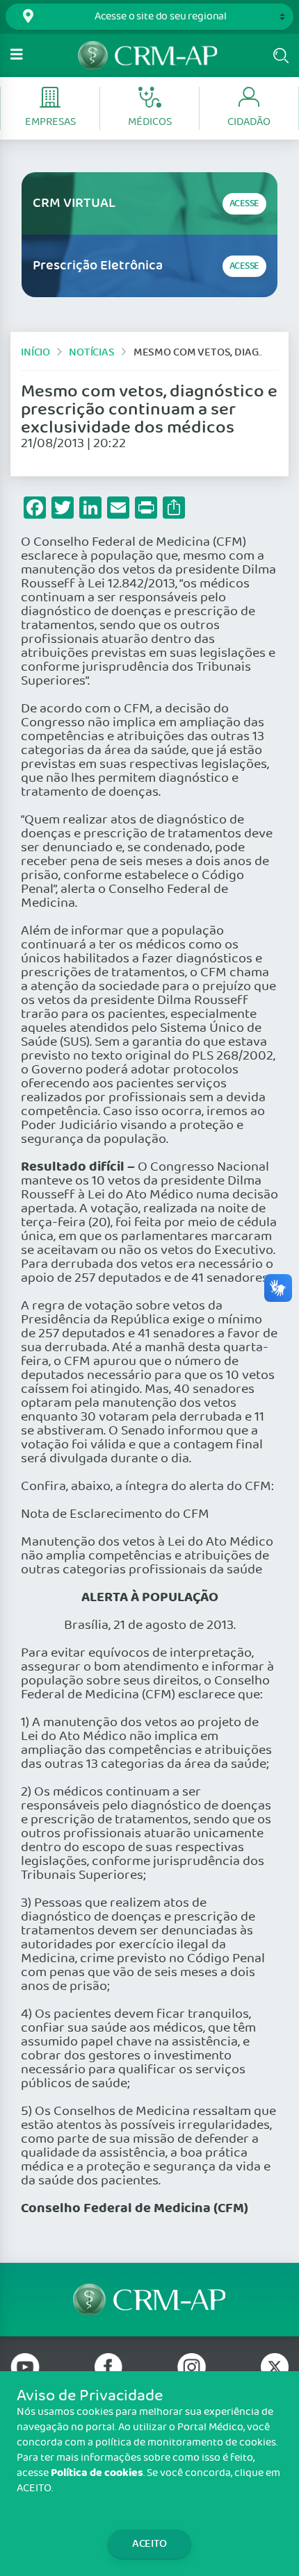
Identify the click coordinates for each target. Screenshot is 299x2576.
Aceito (149, 2544)
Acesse (244, 204)
